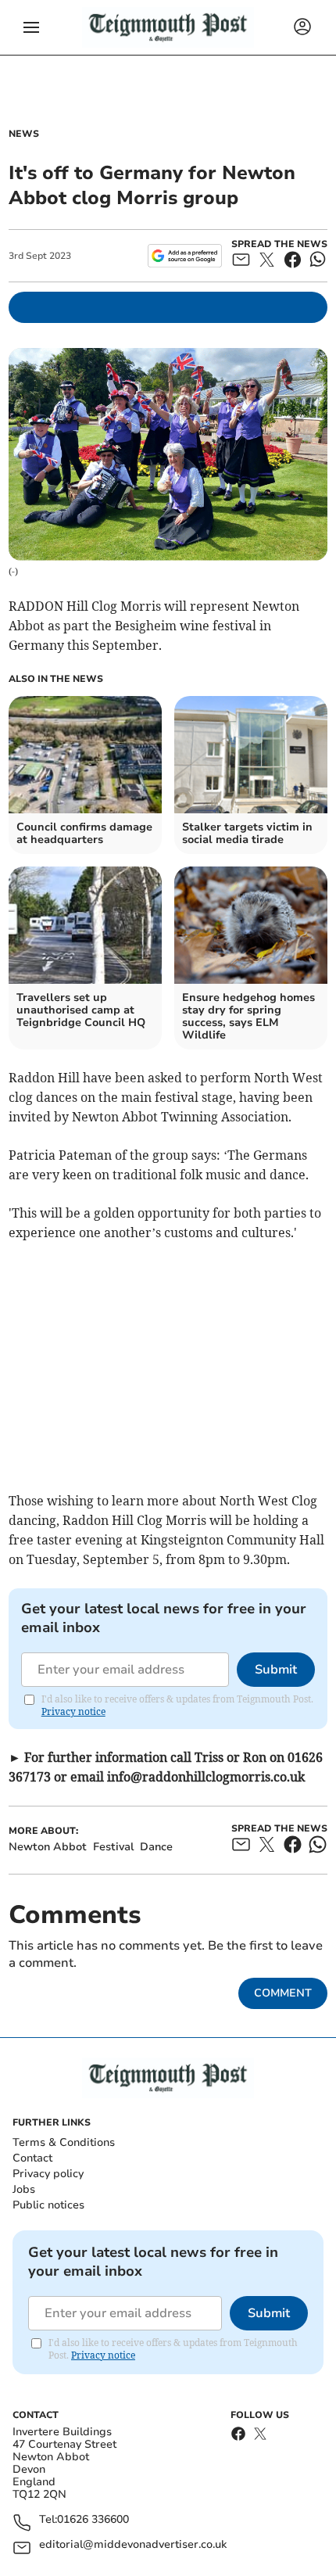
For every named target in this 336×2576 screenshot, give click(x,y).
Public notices (48, 2205)
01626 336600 (93, 2520)
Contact (32, 2158)
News (24, 134)
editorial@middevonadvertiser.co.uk (133, 2545)
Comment (283, 1993)
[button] (31, 27)
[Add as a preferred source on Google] (185, 256)
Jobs (24, 2189)
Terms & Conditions (64, 2142)
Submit (276, 1670)
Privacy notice (73, 1711)
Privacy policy (48, 2174)
